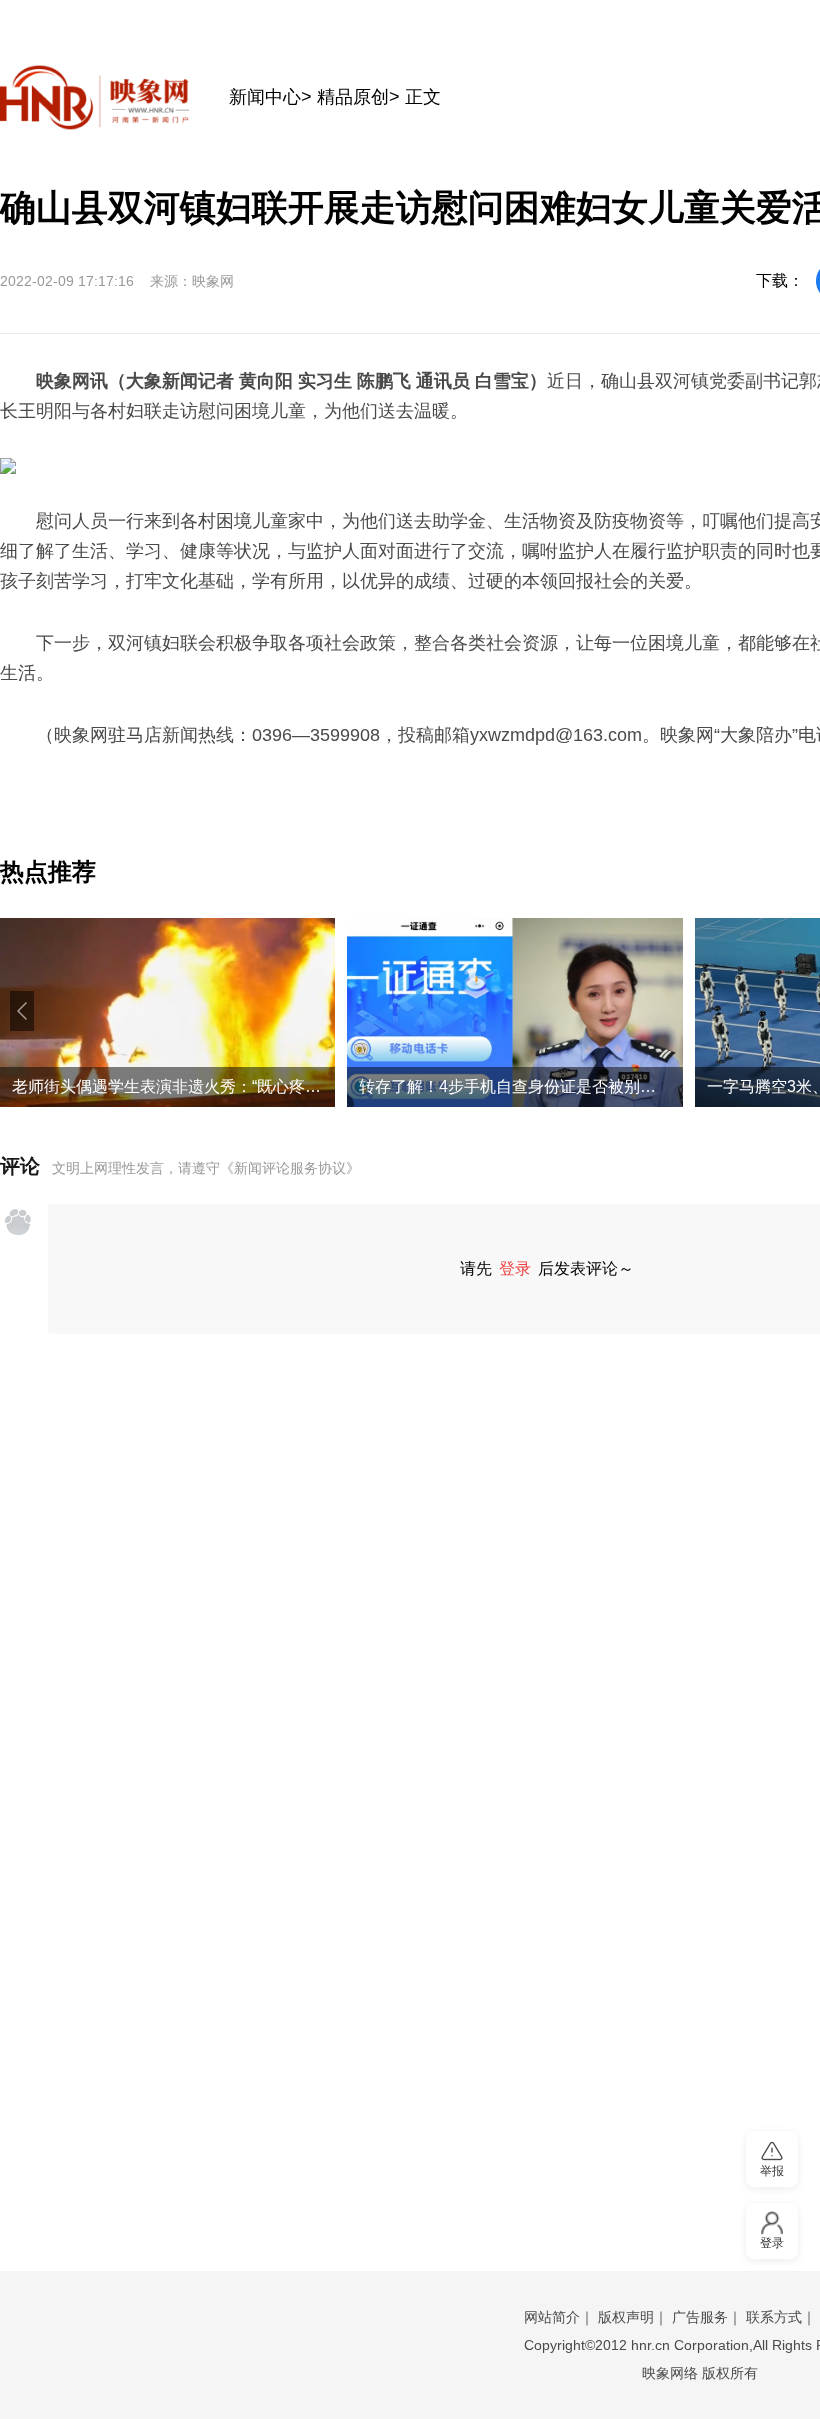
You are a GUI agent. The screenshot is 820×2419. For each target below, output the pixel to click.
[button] (22, 1011)
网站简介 (552, 2317)
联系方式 (774, 2317)
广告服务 (700, 2317)
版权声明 (626, 2317)
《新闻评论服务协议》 (290, 1168)
